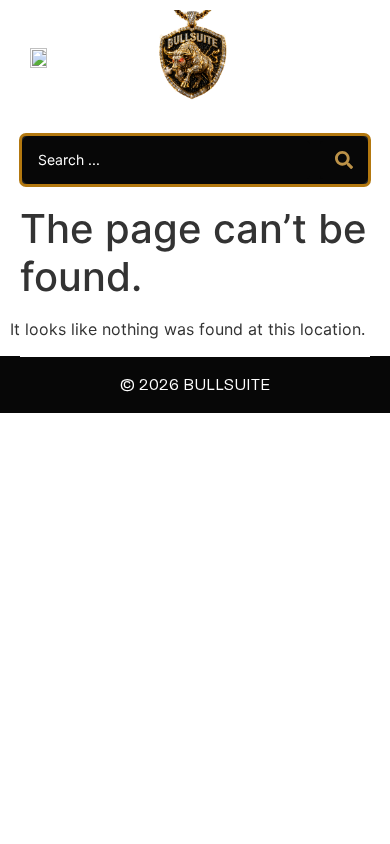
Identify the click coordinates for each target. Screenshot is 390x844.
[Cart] (324, 56)
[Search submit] (344, 160)
